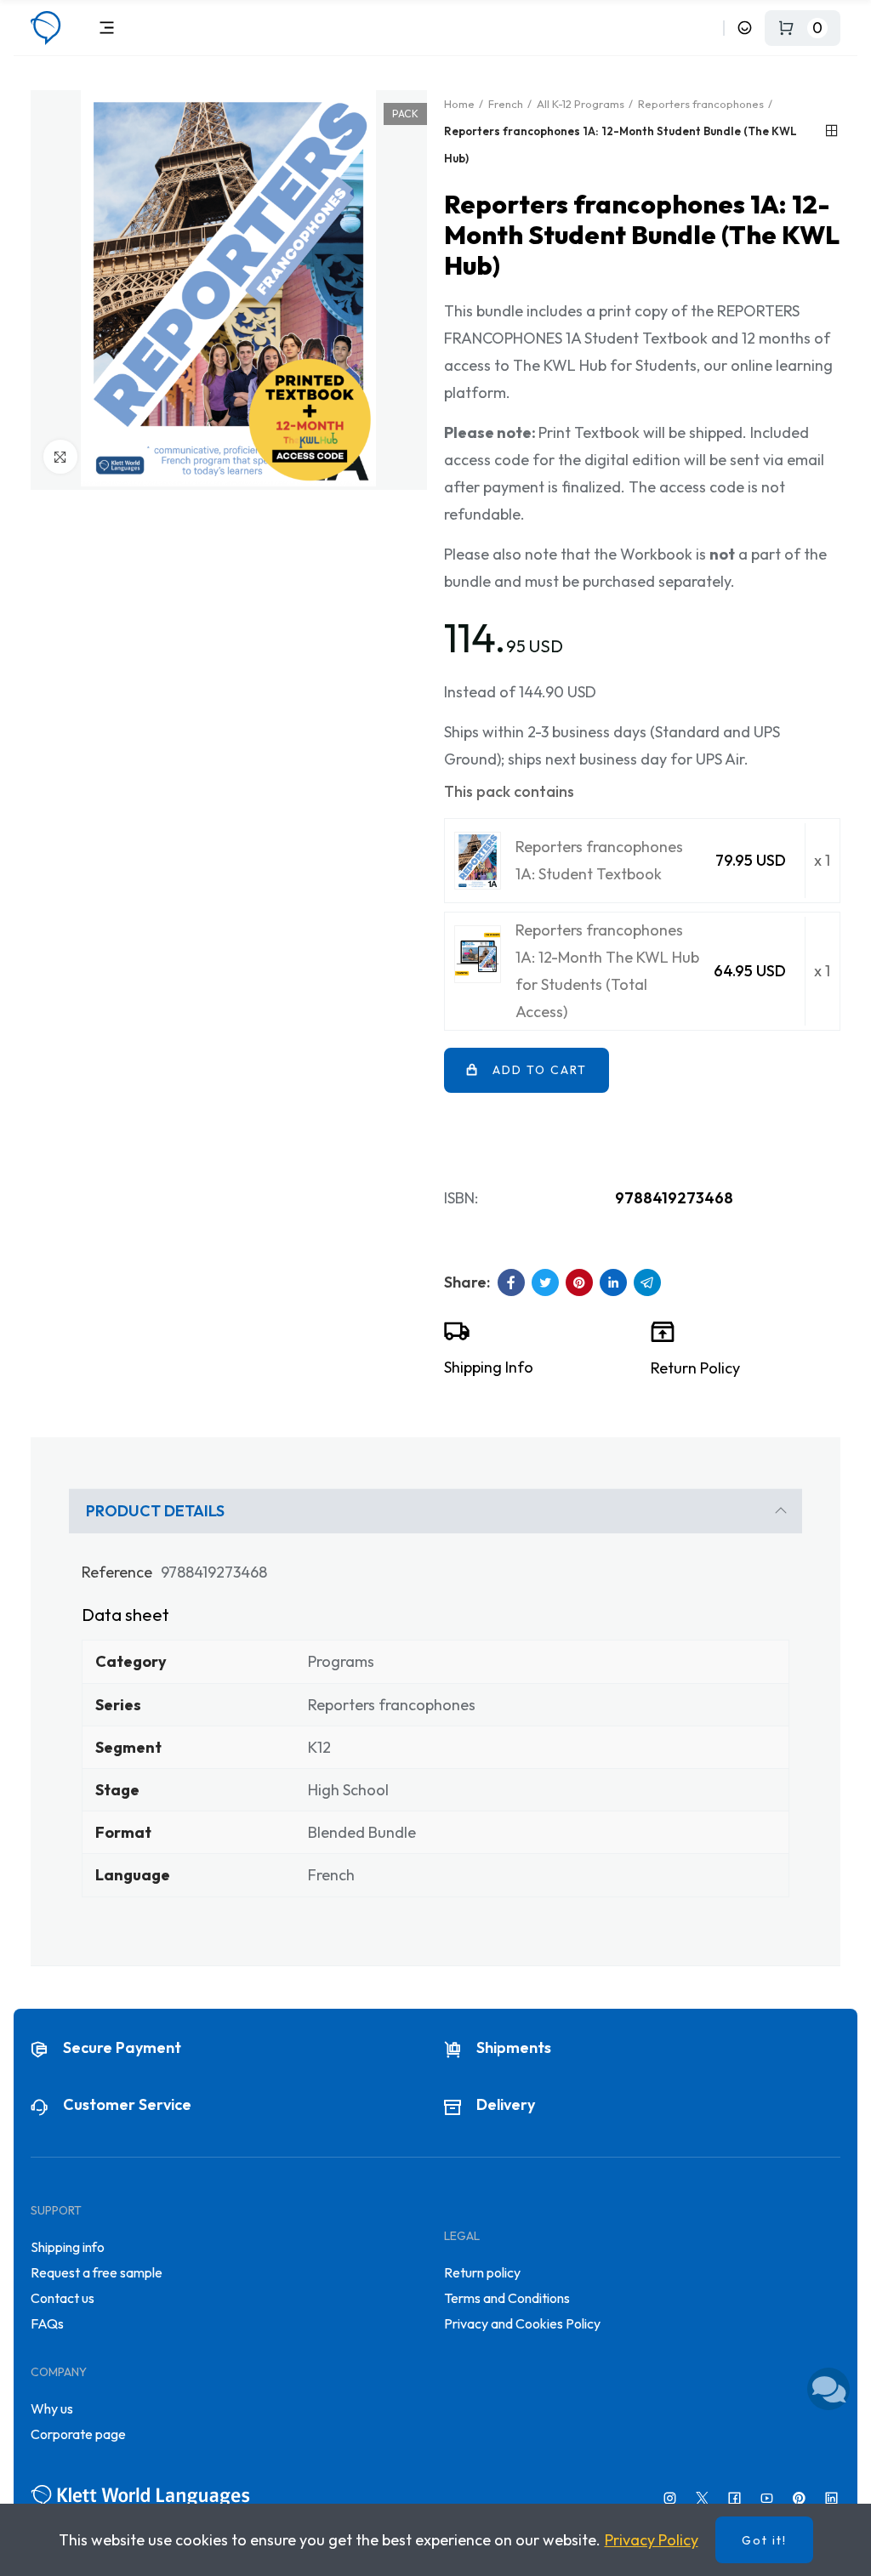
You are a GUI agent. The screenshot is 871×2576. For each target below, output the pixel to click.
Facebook (511, 1282)
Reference (117, 1572)
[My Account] (745, 28)
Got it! (764, 2540)
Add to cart (540, 1070)
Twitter (545, 1282)
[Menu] (107, 28)
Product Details (155, 1511)
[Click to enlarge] (60, 457)
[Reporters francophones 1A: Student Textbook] (478, 861)
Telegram (647, 1282)
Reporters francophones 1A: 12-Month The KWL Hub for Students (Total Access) (607, 971)
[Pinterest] (799, 2498)
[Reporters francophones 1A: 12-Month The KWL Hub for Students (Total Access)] (478, 954)
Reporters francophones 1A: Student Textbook (599, 860)
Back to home (832, 131)
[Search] (707, 28)
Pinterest (579, 1282)
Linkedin (613, 1282)
